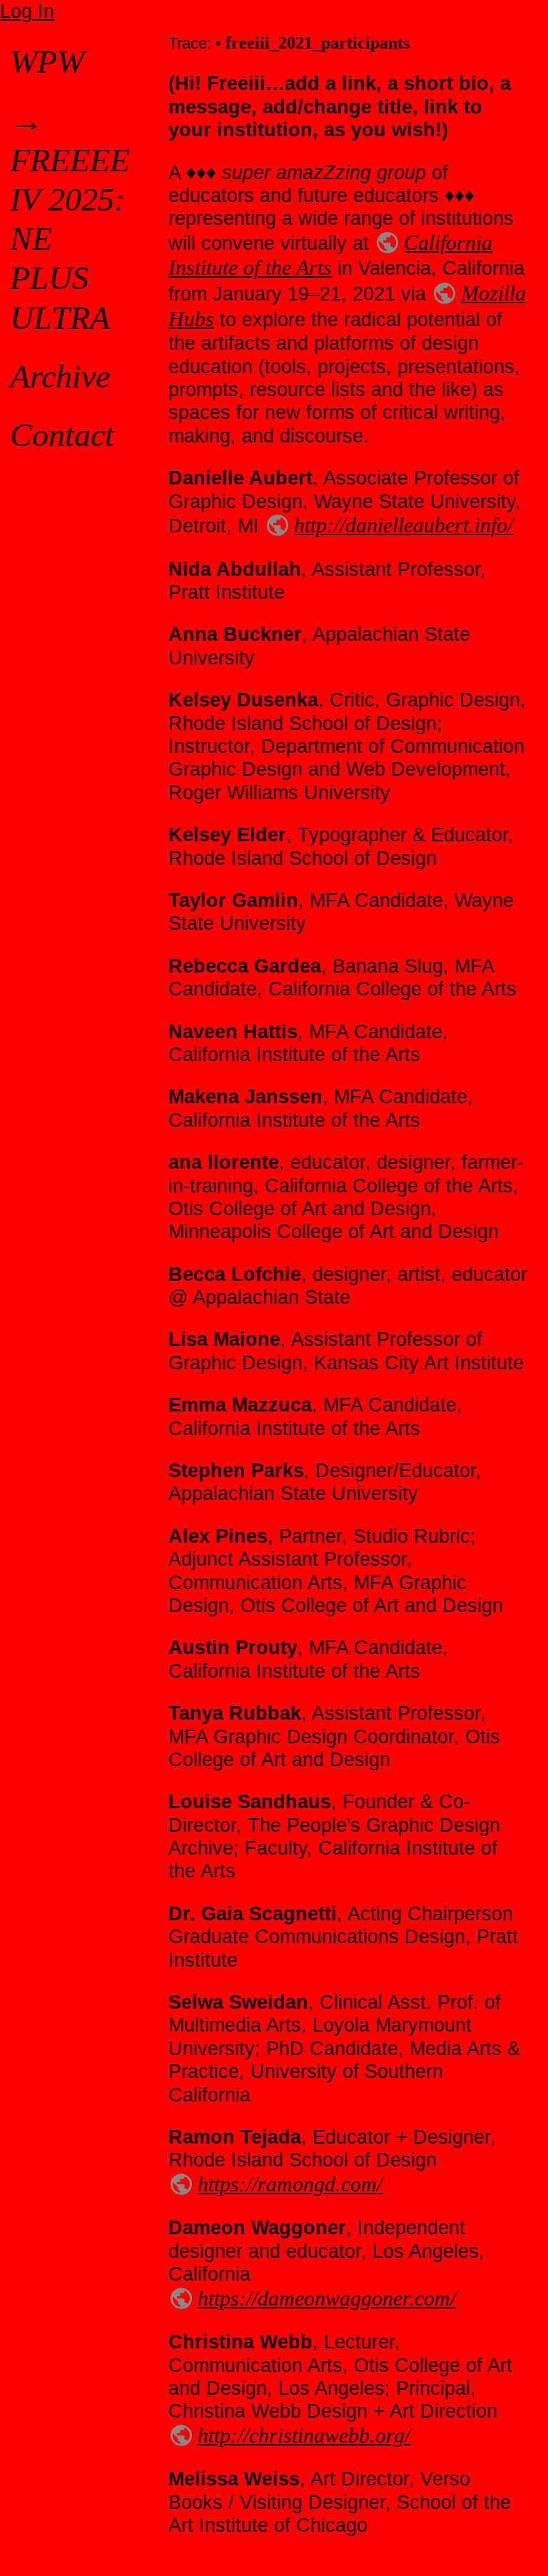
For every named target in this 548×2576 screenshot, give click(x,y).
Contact (62, 435)
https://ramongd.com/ (290, 2184)
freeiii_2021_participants (318, 43)
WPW (47, 62)
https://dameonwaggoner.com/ (327, 2298)
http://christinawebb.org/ (304, 2435)
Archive (60, 376)
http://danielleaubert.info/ (404, 525)
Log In (27, 11)
